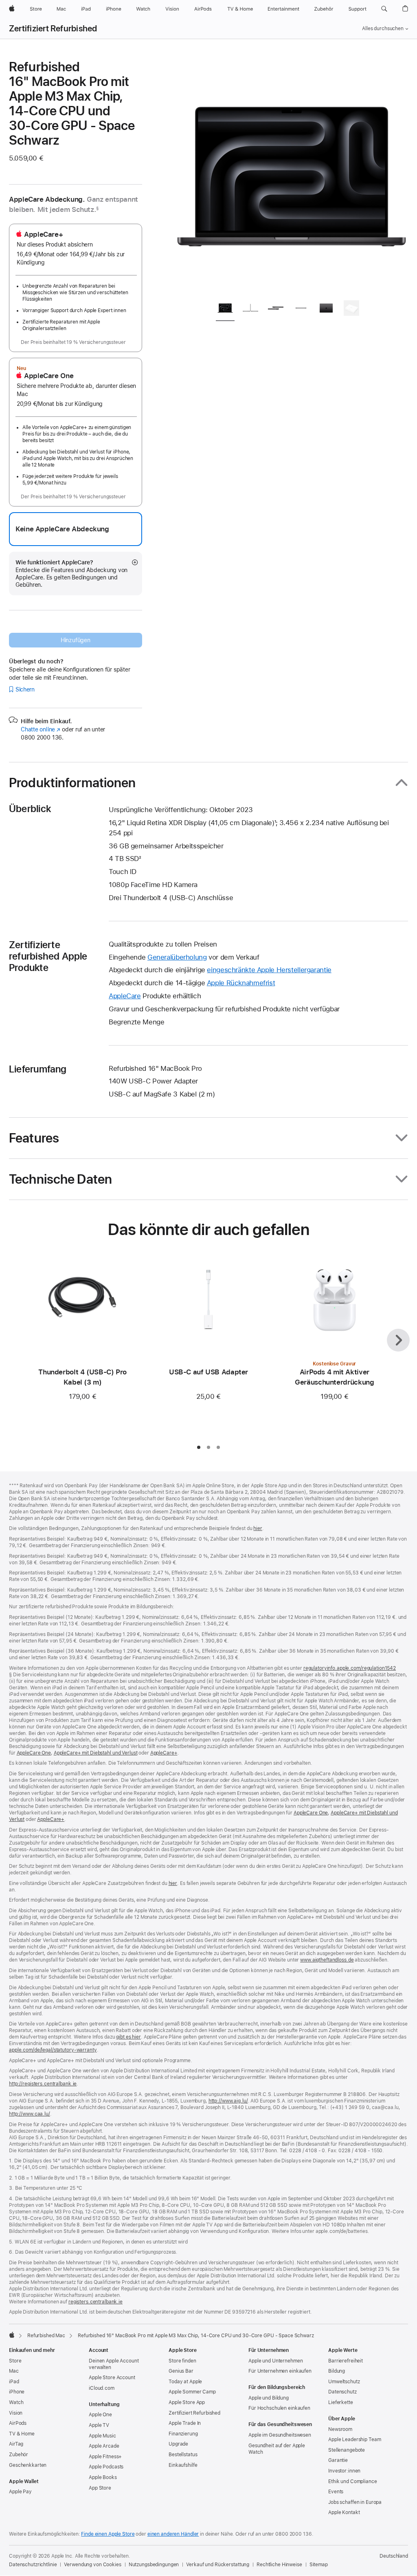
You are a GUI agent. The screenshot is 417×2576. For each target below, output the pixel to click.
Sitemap (319, 2565)
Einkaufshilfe (183, 2465)
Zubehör (19, 2455)
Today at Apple (185, 2382)
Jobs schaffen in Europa (355, 2502)
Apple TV (99, 2425)
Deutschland (394, 2556)
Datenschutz (342, 2392)
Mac (14, 2371)
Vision (16, 2413)
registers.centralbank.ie (95, 2302)
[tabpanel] (292, 176)
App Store (100, 2488)
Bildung (337, 2371)
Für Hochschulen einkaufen (279, 2408)
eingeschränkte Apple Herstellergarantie (269, 970)
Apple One (100, 2415)
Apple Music (102, 2436)
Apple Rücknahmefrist (241, 983)
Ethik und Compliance (353, 2481)
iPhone (17, 2392)
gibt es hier (128, 2037)
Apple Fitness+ (105, 2457)
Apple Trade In (185, 2423)
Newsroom (340, 2429)
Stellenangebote (347, 2450)
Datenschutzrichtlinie (33, 2565)
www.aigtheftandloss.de (327, 1960)
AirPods (18, 2423)
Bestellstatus (183, 2455)
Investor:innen (344, 2471)
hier (258, 1528)
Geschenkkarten (28, 2465)
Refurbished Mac (46, 2336)
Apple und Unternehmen (275, 2361)
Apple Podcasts (106, 2467)
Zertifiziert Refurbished (53, 29)
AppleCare (125, 996)
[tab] (225, 309)
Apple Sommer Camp (192, 2392)
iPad (14, 2382)
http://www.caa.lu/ (30, 2114)
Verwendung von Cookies (92, 2565)
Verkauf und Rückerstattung (218, 2565)
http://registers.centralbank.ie (43, 2084)
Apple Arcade (104, 2446)
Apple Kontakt (344, 2512)
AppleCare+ (164, 1753)
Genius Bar (181, 2371)
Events (336, 2492)
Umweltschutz (344, 2382)
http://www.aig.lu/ (228, 2101)
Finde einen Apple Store (108, 2534)
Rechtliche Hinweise (279, 2565)
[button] (384, 9)
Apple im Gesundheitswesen (280, 2435)
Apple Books (103, 2477)
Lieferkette (341, 2402)
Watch (16, 2402)
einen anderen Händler (173, 2534)
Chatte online (41, 729)
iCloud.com (102, 2388)
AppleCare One (34, 1753)
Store (15, 2361)
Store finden (182, 2361)
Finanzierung (183, 2434)
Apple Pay (20, 2492)
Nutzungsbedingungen (154, 2565)
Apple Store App (187, 2402)
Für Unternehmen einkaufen (280, 2371)
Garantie (338, 2460)
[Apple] (12, 2335)
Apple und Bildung (269, 2398)
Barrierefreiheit (346, 2361)
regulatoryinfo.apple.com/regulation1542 (350, 1668)
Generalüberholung (177, 957)
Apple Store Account (112, 2378)
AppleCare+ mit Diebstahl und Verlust (96, 1753)
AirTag (16, 2444)
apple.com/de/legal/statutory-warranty (53, 2050)
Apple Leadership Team (354, 2439)
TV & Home (22, 2434)
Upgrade (178, 2444)
